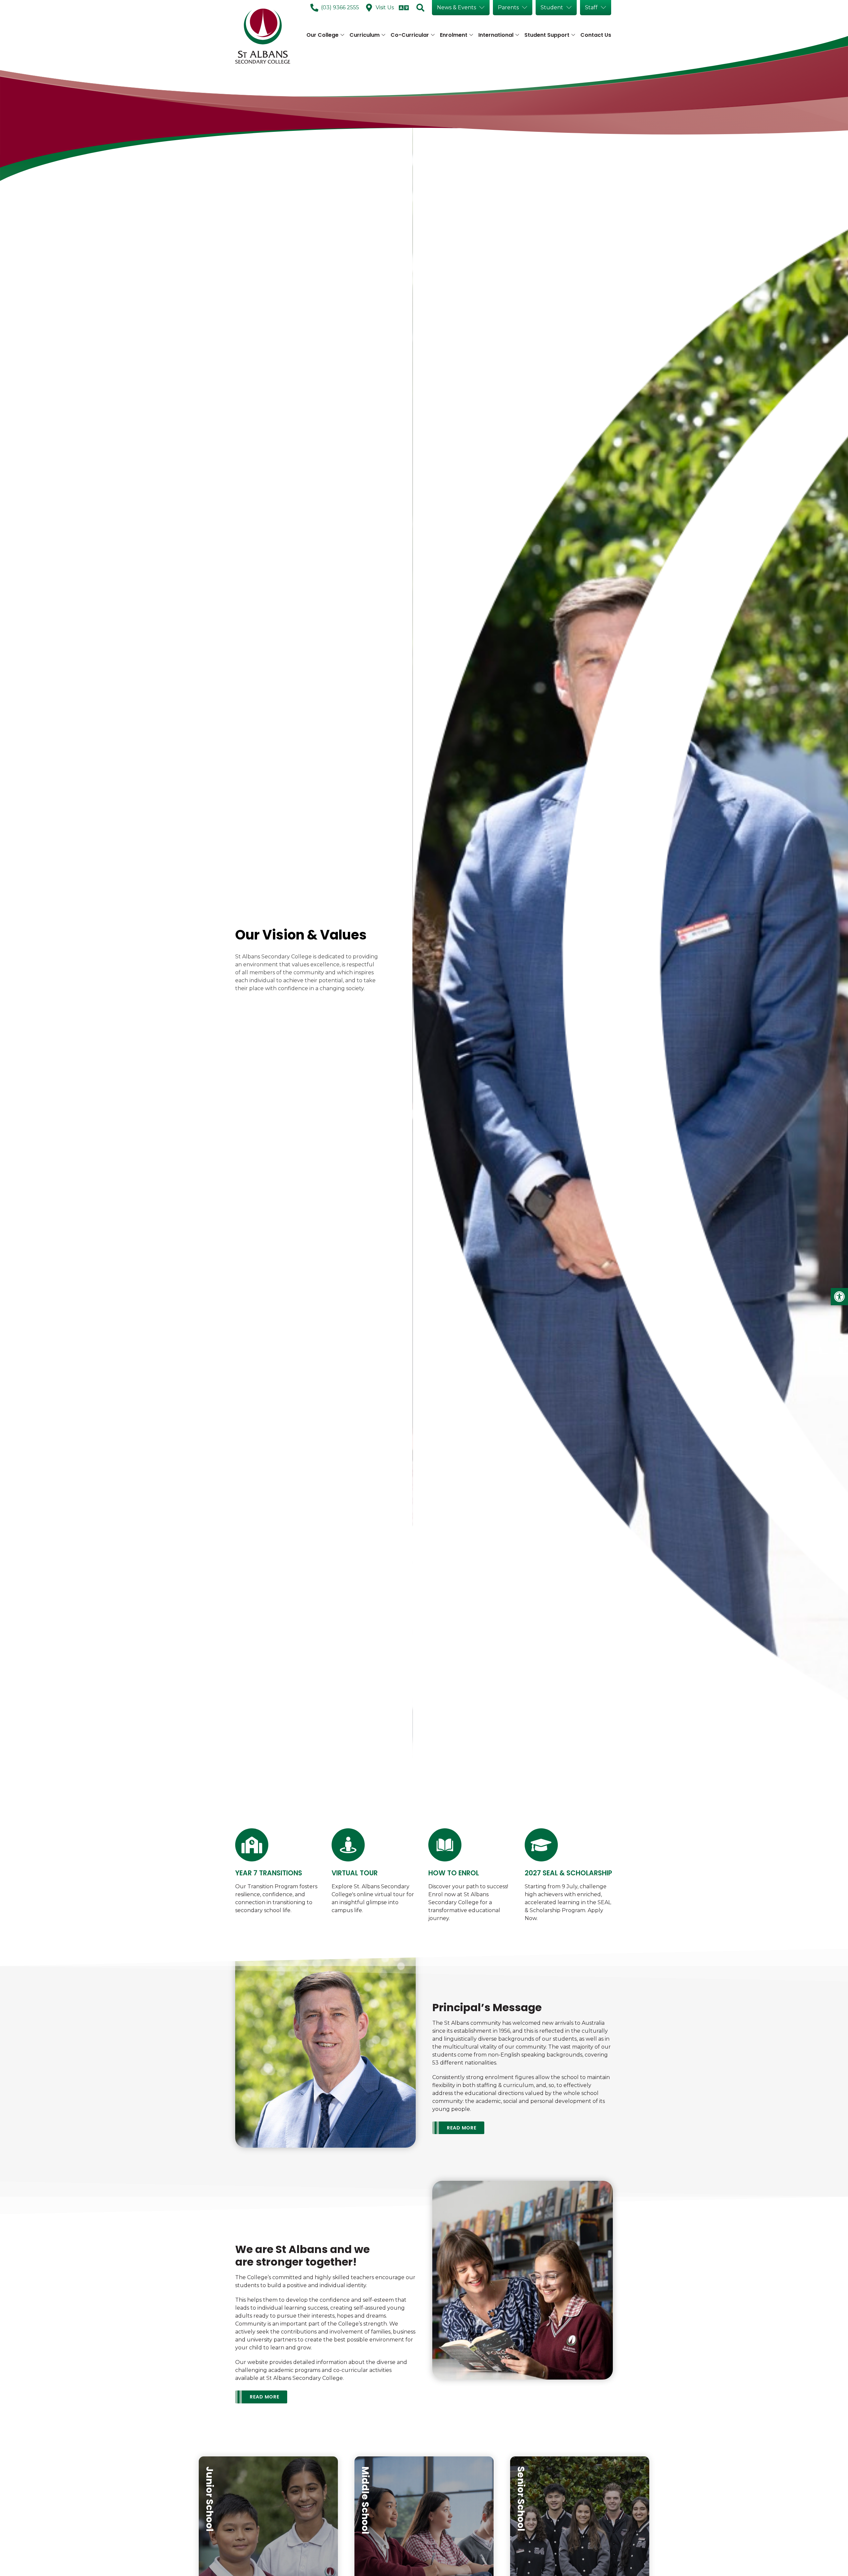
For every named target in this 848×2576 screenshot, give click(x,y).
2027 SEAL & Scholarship (568, 1873)
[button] (839, 1297)
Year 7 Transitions (269, 1873)
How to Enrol (454, 1873)
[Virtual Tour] (348, 1845)
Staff (591, 7)
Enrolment (454, 35)
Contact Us (596, 35)
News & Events (456, 7)
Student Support (547, 35)
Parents (508, 7)
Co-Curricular (410, 35)
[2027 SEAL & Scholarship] (541, 1845)
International (496, 35)
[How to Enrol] (445, 1845)
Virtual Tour (355, 1873)
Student (552, 7)
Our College (322, 35)
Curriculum (365, 35)
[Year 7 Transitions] (252, 1845)
